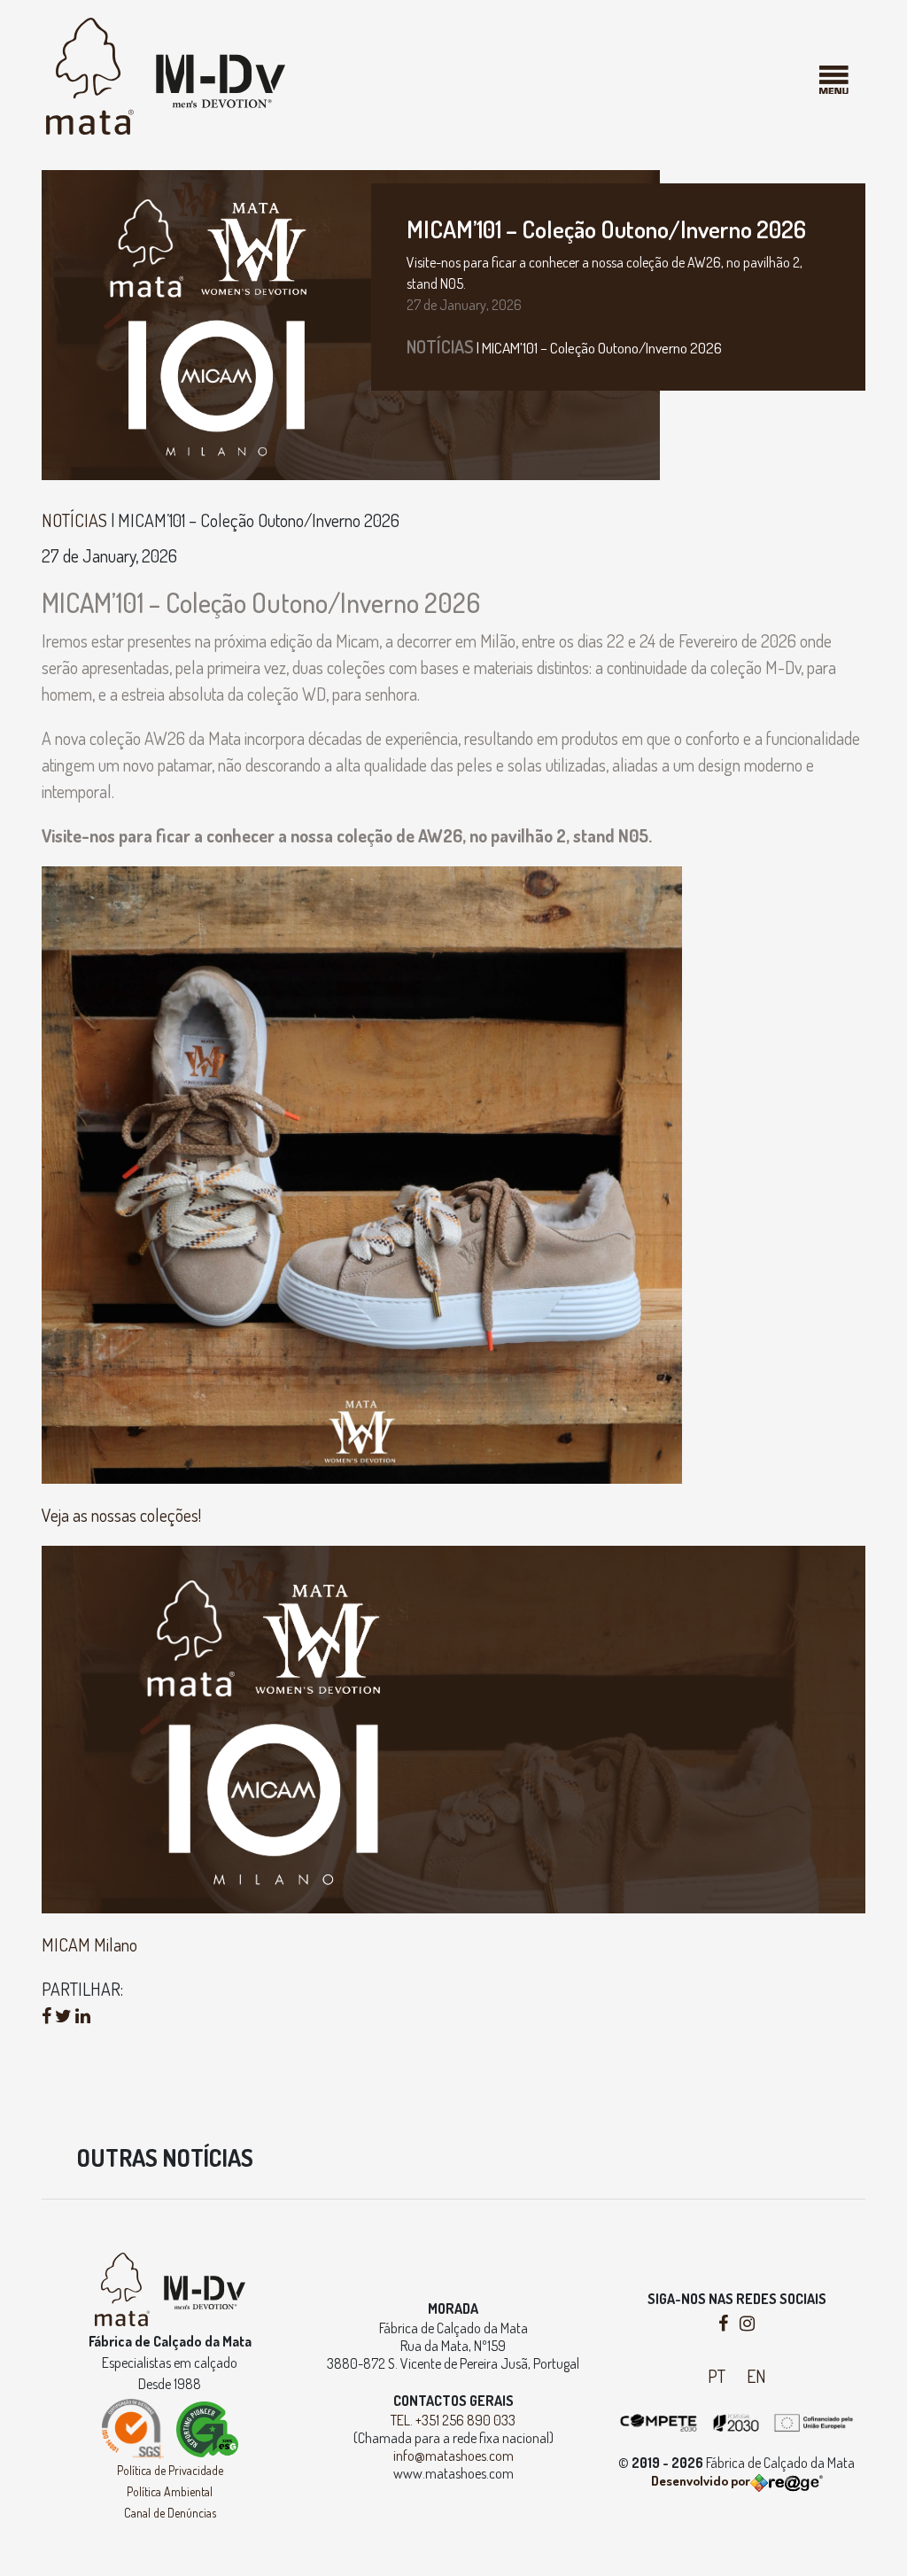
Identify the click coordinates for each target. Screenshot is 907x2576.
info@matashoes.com (453, 2456)
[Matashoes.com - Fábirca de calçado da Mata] (166, 74)
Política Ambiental (170, 2491)
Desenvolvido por (701, 2481)
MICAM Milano (89, 1944)
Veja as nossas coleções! (121, 1515)
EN (756, 2376)
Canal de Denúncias (170, 2513)
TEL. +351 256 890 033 (453, 2420)
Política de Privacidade (170, 2470)
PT (717, 2376)
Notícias (440, 346)
